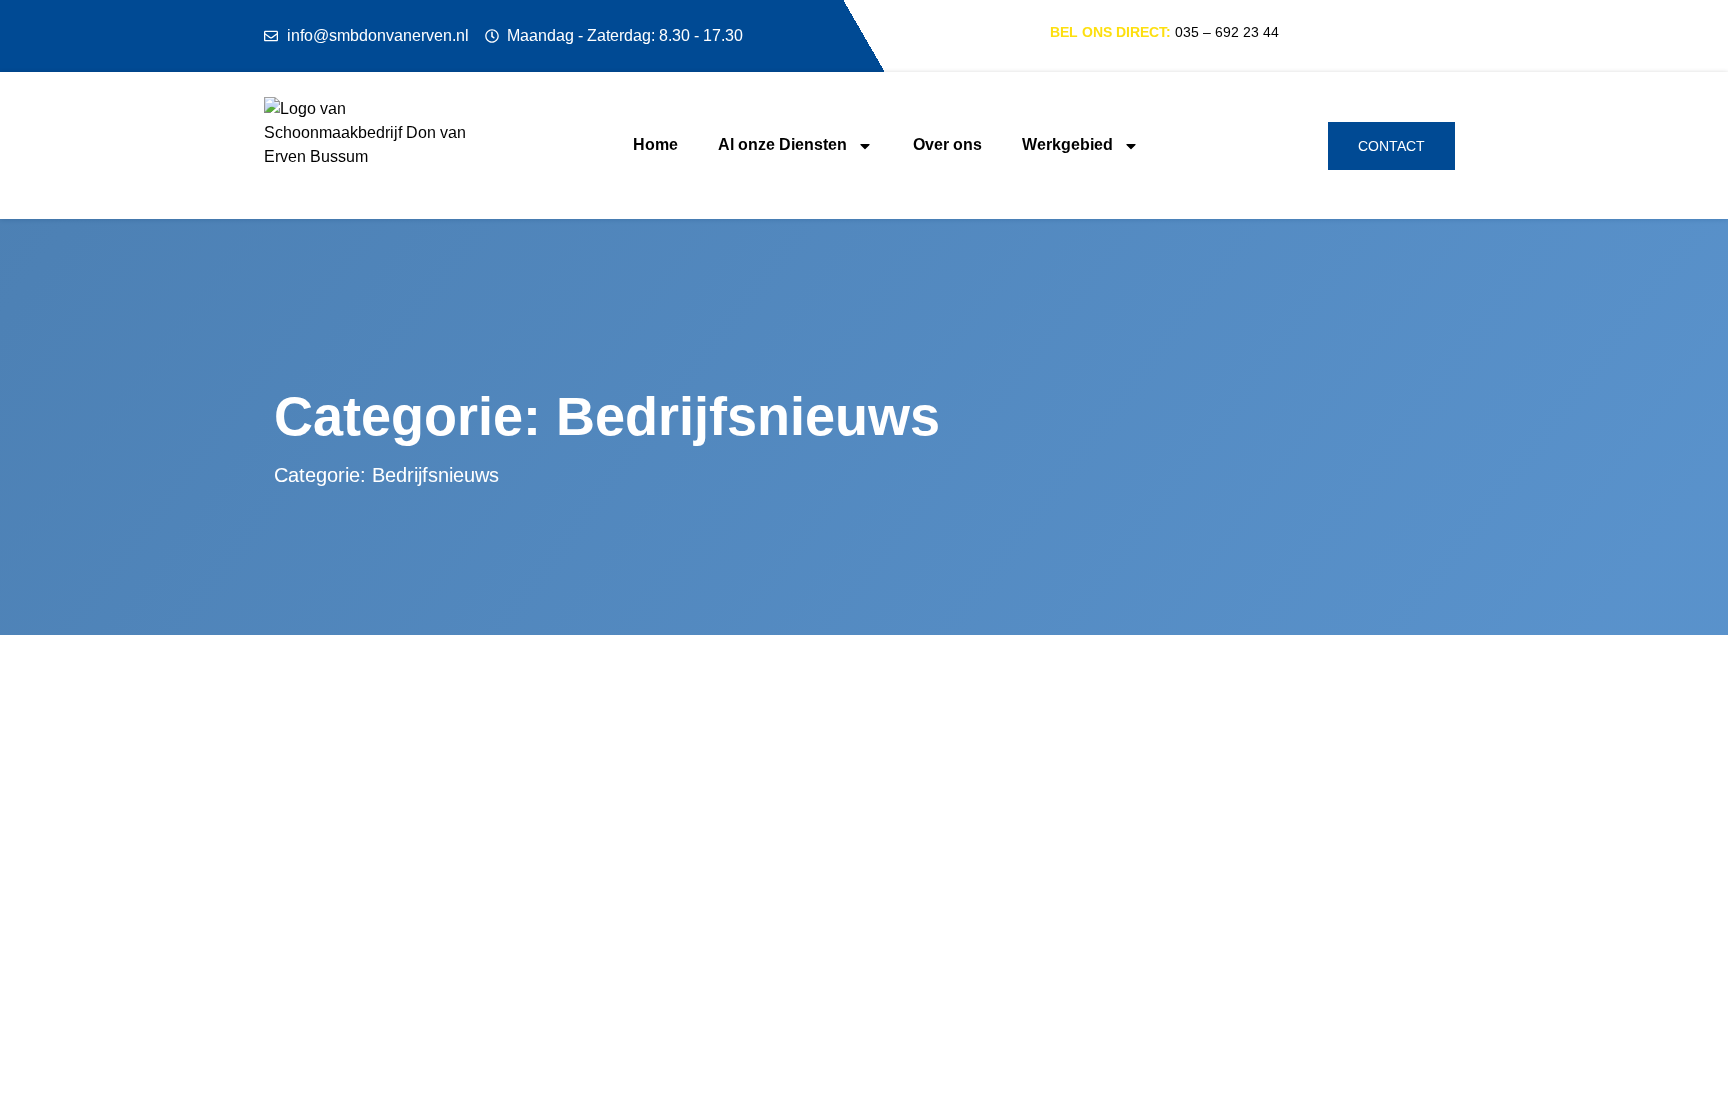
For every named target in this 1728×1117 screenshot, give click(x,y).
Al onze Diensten (782, 144)
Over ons (947, 144)
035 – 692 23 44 (1227, 32)
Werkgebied (1067, 144)
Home (655, 144)
